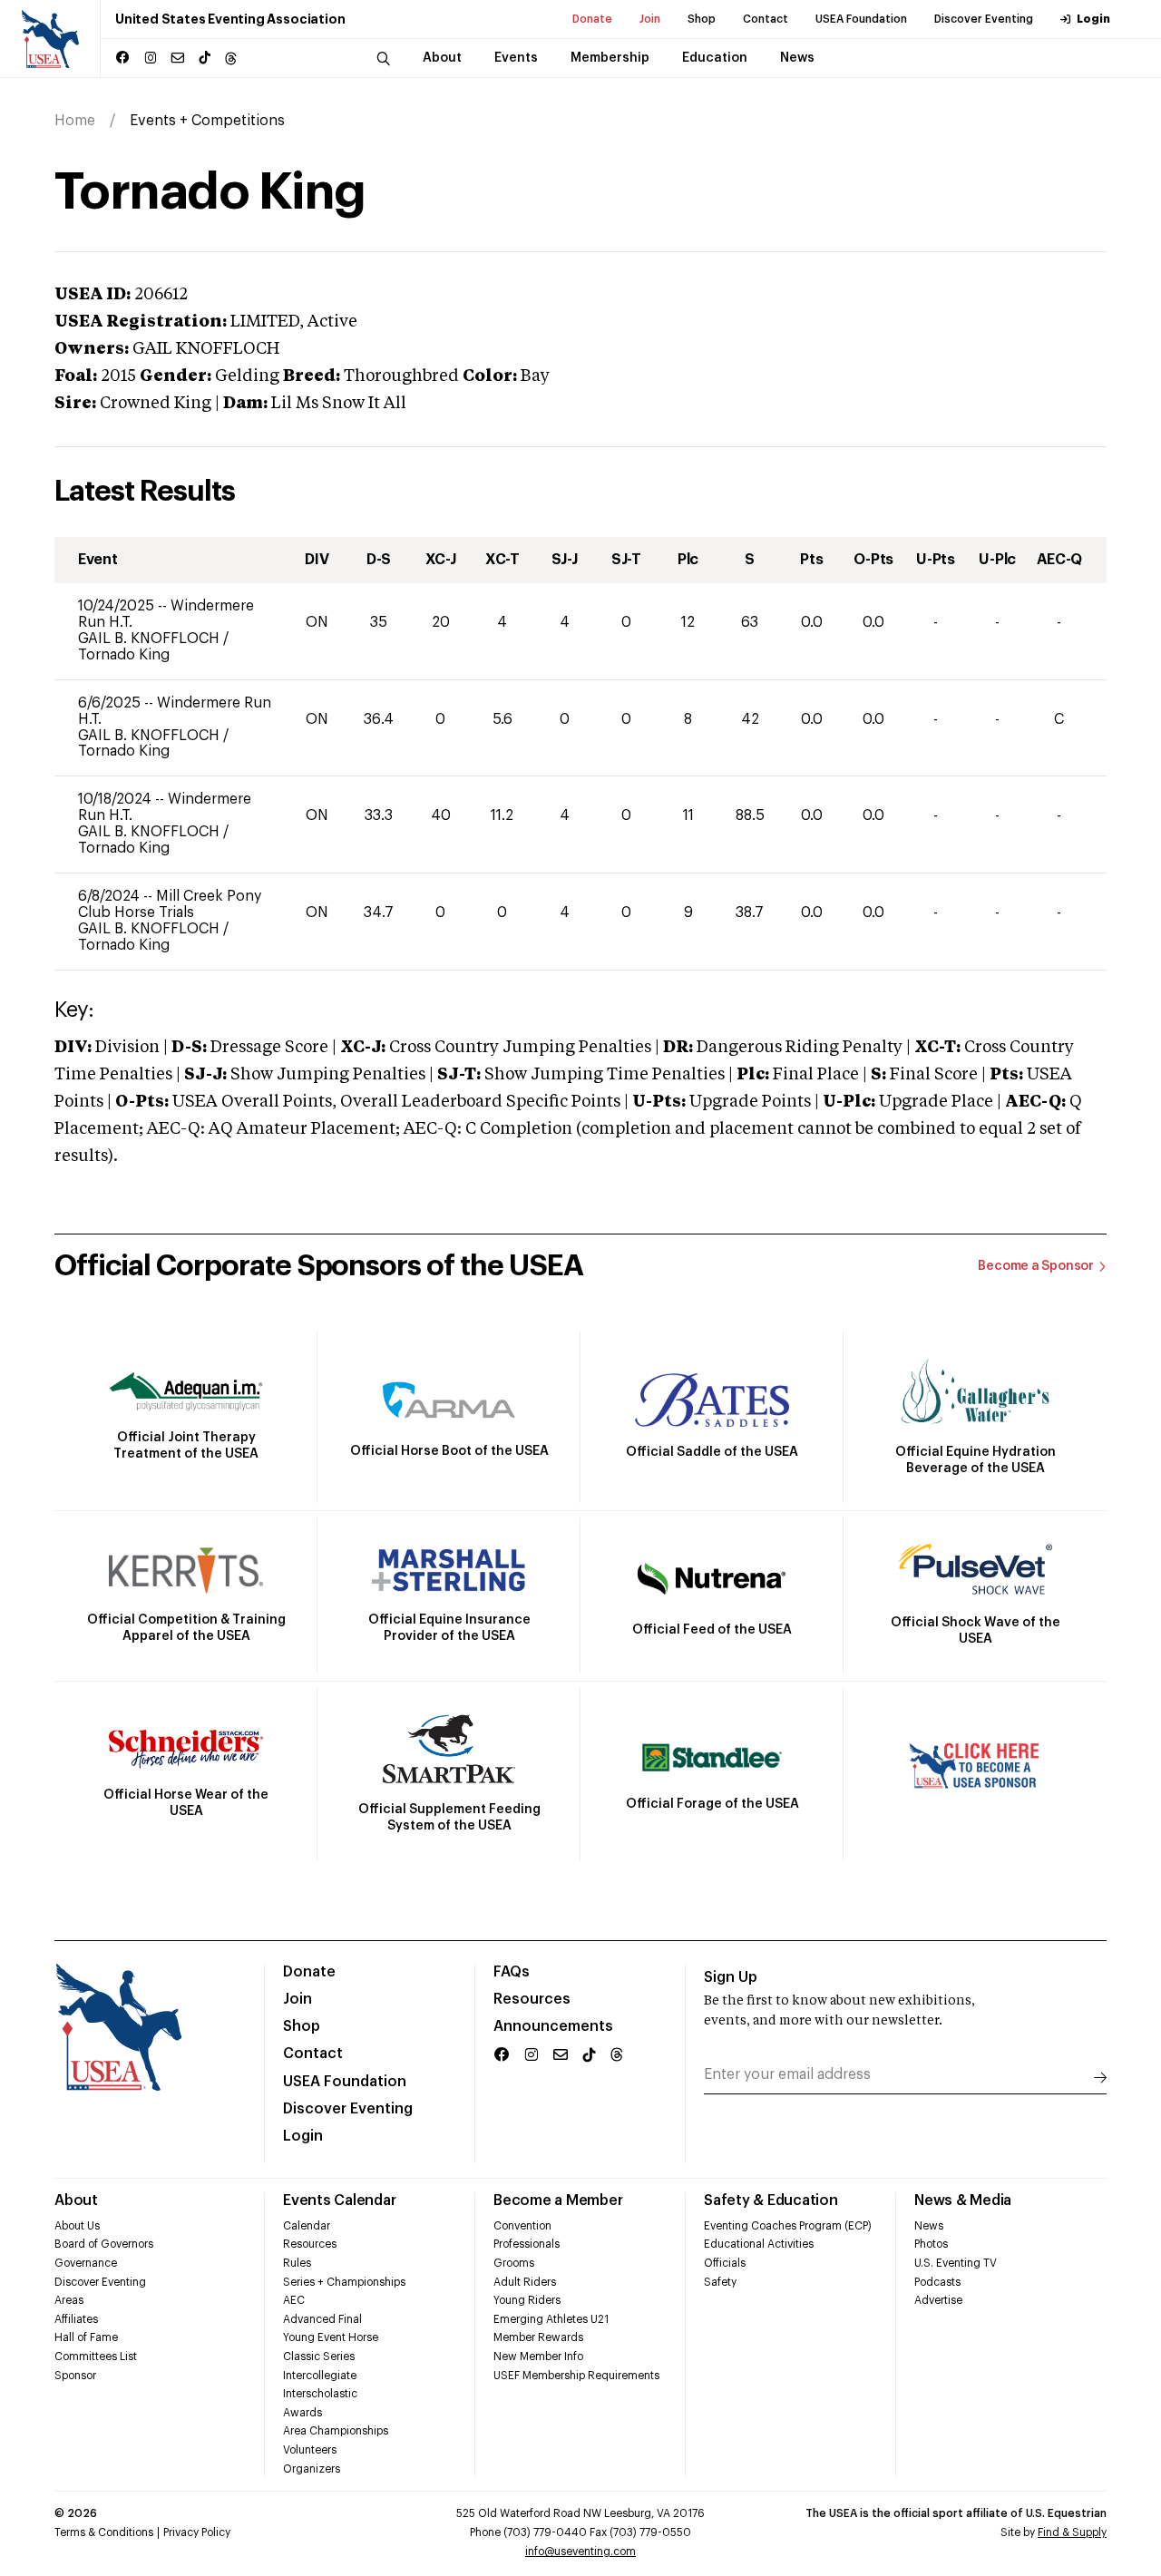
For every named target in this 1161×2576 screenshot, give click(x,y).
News (929, 2226)
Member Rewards (538, 2337)
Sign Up (731, 1977)
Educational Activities (759, 2244)
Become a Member (558, 2200)
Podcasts (937, 2282)
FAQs (512, 1972)
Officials (725, 2263)
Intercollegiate (320, 2376)
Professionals (527, 2244)
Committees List (96, 2356)
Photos (931, 2244)
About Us (77, 2226)
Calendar (307, 2226)
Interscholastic (320, 2394)
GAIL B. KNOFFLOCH (151, 639)
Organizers (312, 2469)
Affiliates (76, 2319)
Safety (720, 2282)
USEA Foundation (861, 19)
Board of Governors (104, 2244)
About (76, 2200)
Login (1093, 19)
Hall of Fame (86, 2337)
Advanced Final (322, 2319)
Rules (297, 2263)
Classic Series (319, 2356)
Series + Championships (344, 2282)
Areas (69, 2300)
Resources (532, 1999)
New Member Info (538, 2356)
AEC (294, 2300)
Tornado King (124, 655)
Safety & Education (771, 2200)
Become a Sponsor (1036, 1266)
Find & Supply (1072, 2532)
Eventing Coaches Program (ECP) (788, 2226)
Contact (766, 19)
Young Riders (527, 2300)
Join (650, 19)
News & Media (963, 2200)
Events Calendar (339, 2200)
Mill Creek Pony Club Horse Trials (170, 904)
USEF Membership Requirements (576, 2376)
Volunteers (310, 2450)
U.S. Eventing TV (956, 2263)
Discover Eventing (984, 19)
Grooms (514, 2263)
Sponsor (75, 2376)
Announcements (553, 2026)
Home (75, 121)
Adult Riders (525, 2282)
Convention (522, 2226)
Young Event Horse (331, 2337)
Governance (86, 2263)
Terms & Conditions (104, 2532)
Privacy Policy (197, 2532)
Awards (302, 2413)
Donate (592, 19)
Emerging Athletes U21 (551, 2319)
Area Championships (336, 2431)
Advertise (938, 2300)
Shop (702, 19)
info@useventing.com (580, 2552)
